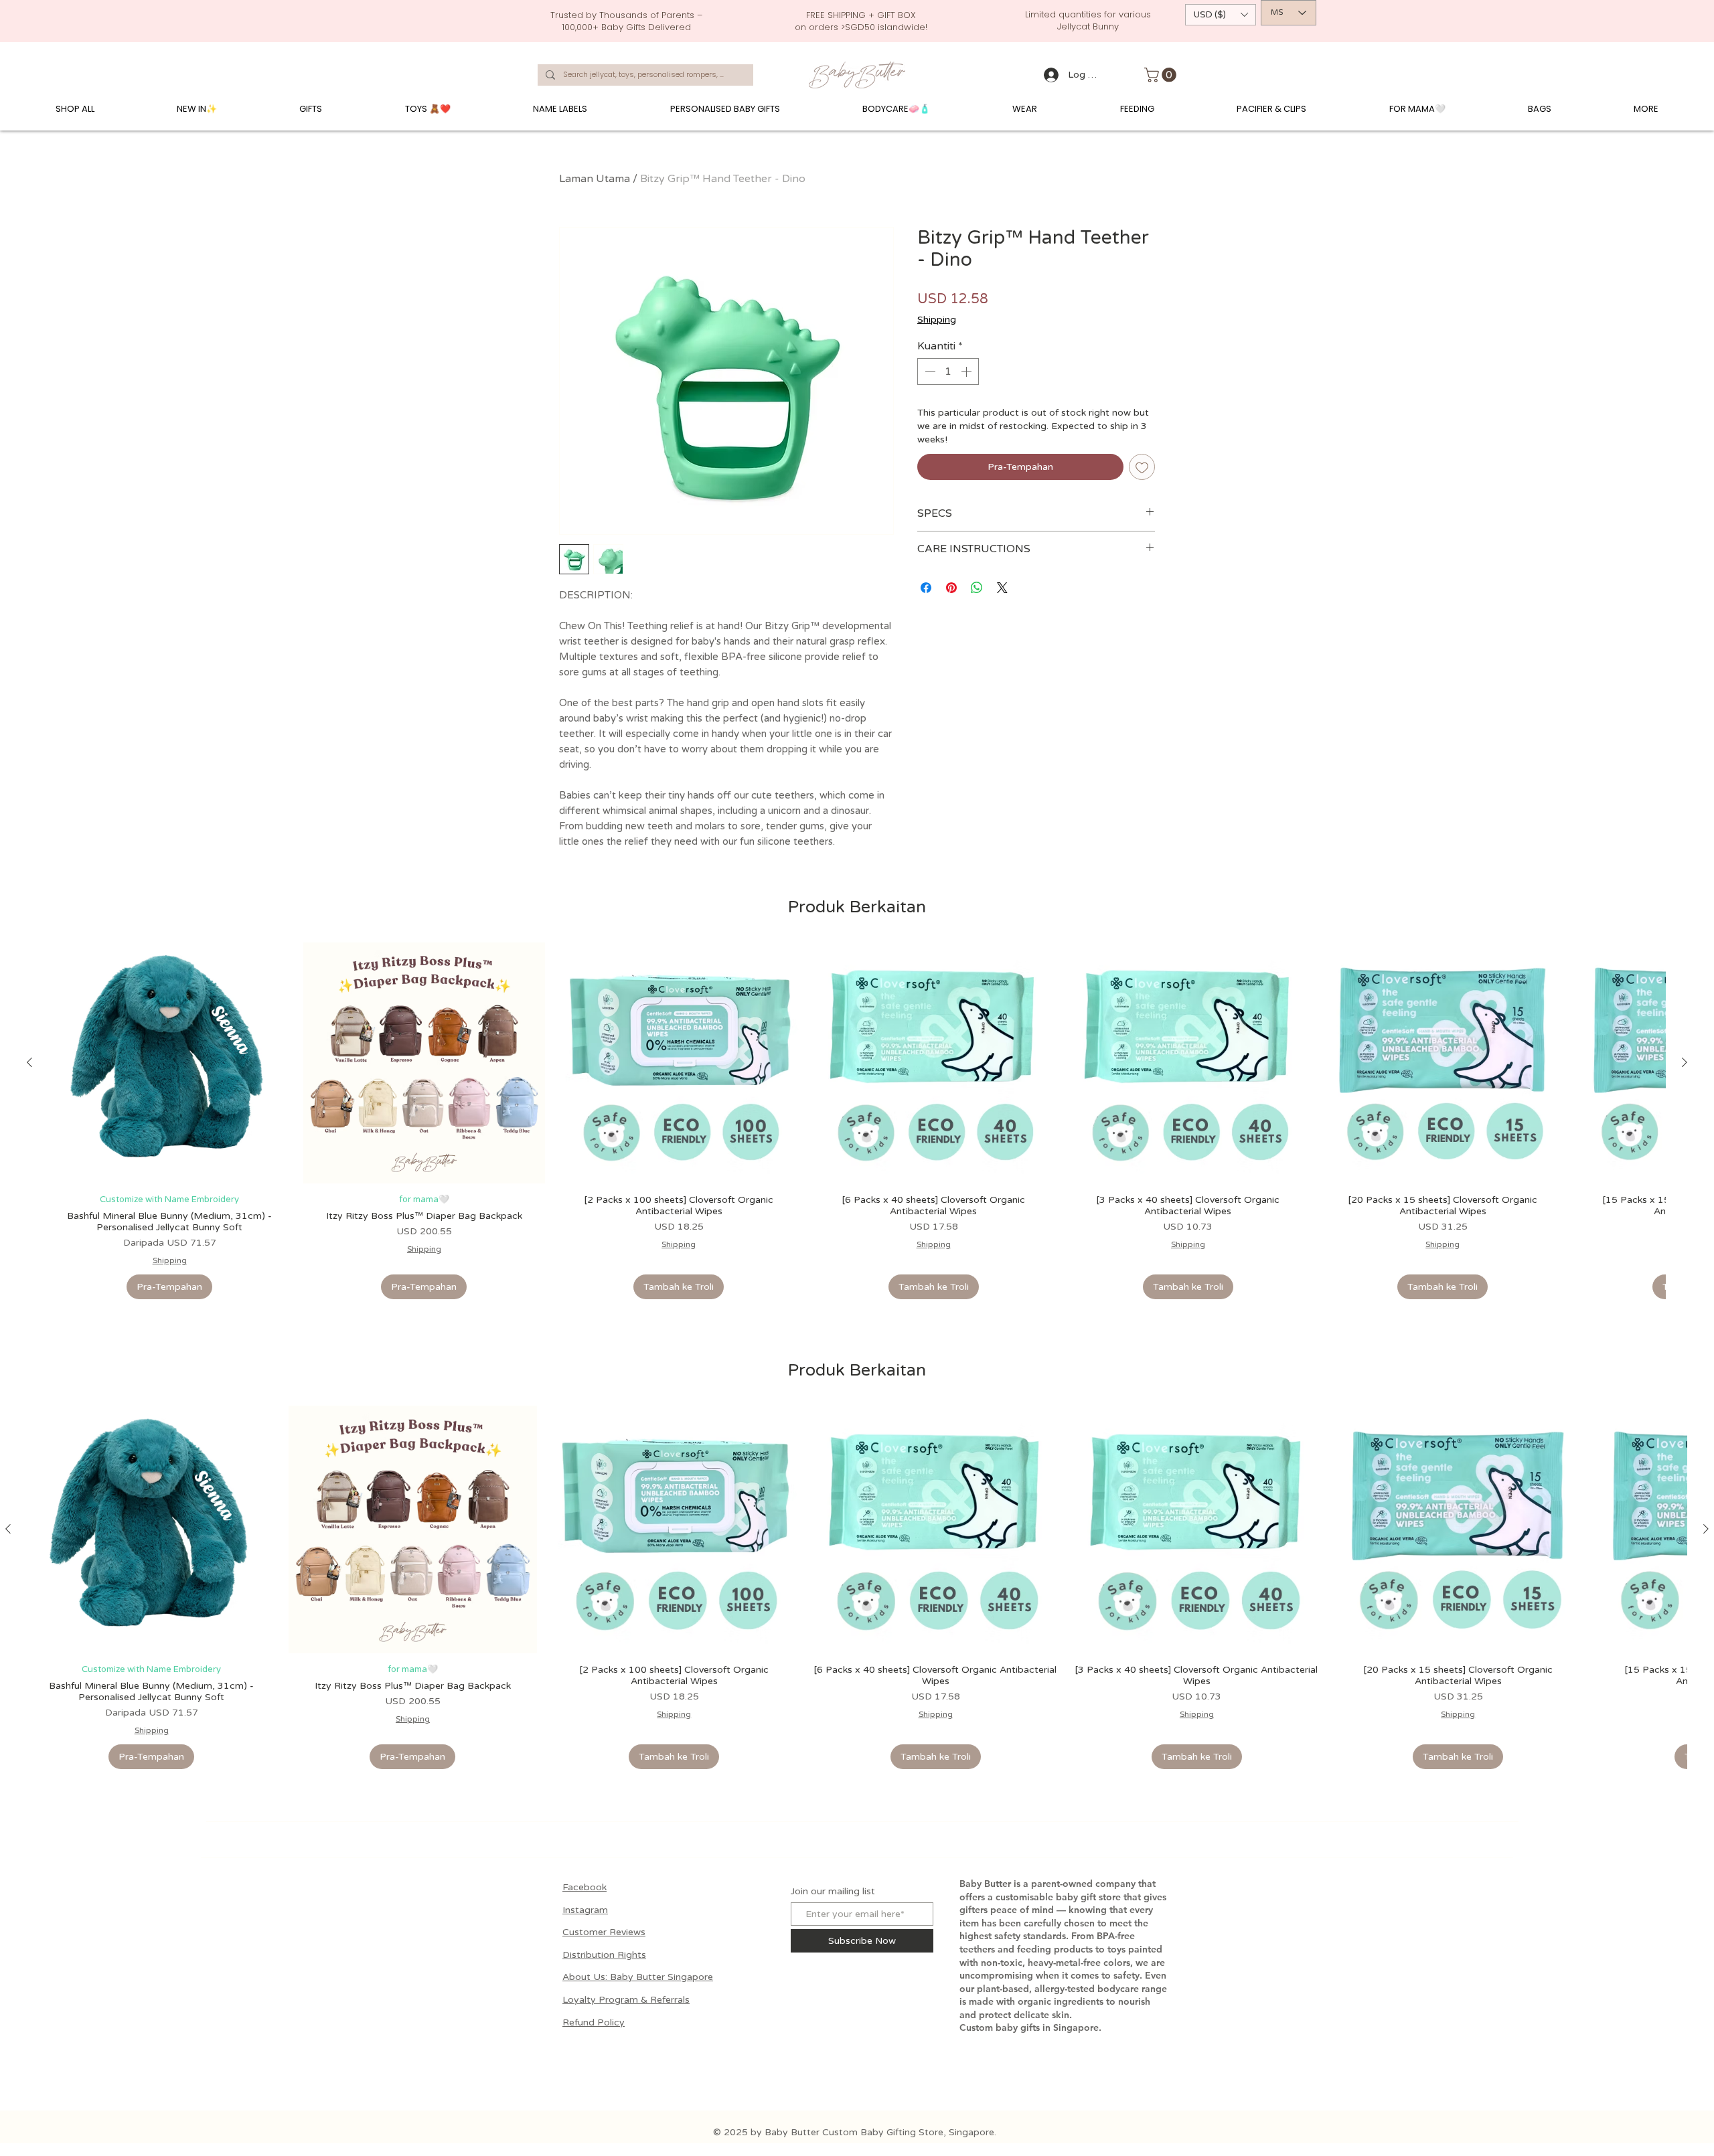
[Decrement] (929, 371)
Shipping (937, 320)
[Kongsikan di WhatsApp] (977, 588)
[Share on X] (1002, 588)
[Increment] (967, 371)
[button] (1221, 15)
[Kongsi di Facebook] (926, 588)
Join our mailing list (833, 1880)
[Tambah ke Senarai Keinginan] (1142, 467)
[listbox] (1221, 15)
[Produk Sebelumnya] (29, 1062)
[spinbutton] (948, 371)
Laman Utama (595, 179)
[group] (857, 1121)
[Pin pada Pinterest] (951, 588)
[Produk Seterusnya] (1685, 1062)
